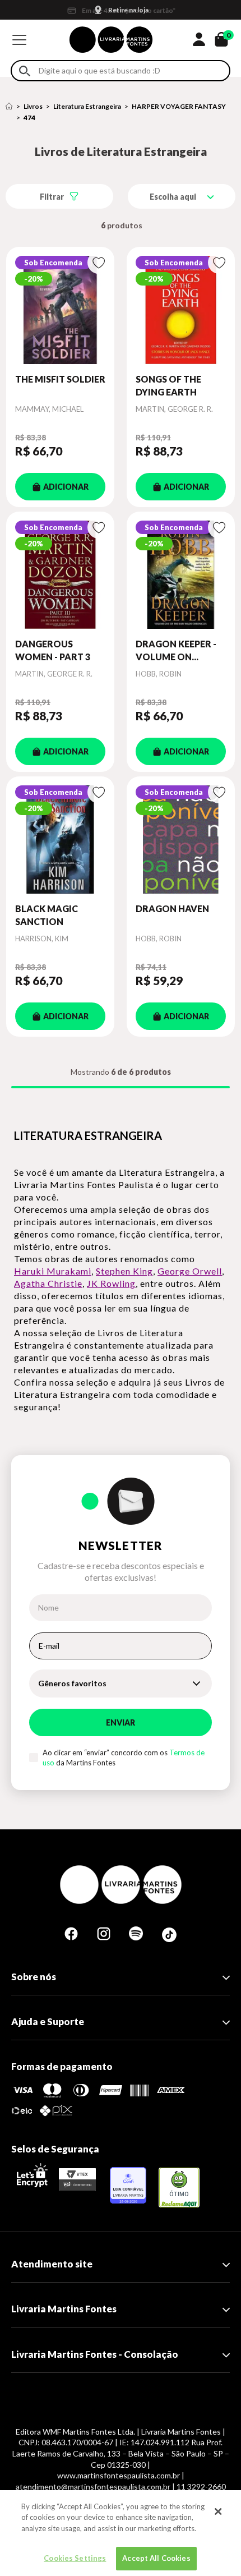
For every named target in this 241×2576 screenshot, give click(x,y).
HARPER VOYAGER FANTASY (179, 106)
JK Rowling (111, 1283)
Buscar (25, 71)
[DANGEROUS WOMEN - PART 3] (60, 575)
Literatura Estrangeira (87, 106)
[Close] (218, 2511)
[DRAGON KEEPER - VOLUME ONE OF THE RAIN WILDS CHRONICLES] (181, 575)
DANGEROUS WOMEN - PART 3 (53, 650)
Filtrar (52, 197)
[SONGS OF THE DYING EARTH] (181, 310)
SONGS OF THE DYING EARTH (168, 385)
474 (29, 118)
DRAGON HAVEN (172, 909)
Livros (33, 106)
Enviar (121, 1722)
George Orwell (190, 1271)
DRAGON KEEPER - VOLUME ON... (176, 650)
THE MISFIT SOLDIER (60, 379)
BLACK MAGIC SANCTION (47, 915)
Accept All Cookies (156, 2558)
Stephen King (124, 1271)
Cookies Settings (75, 2558)
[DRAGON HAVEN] (181, 840)
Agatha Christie (48, 1283)
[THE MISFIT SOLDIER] (60, 310)
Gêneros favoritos (72, 1683)
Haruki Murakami (53, 1271)
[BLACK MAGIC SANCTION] (60, 840)
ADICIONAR (66, 487)
